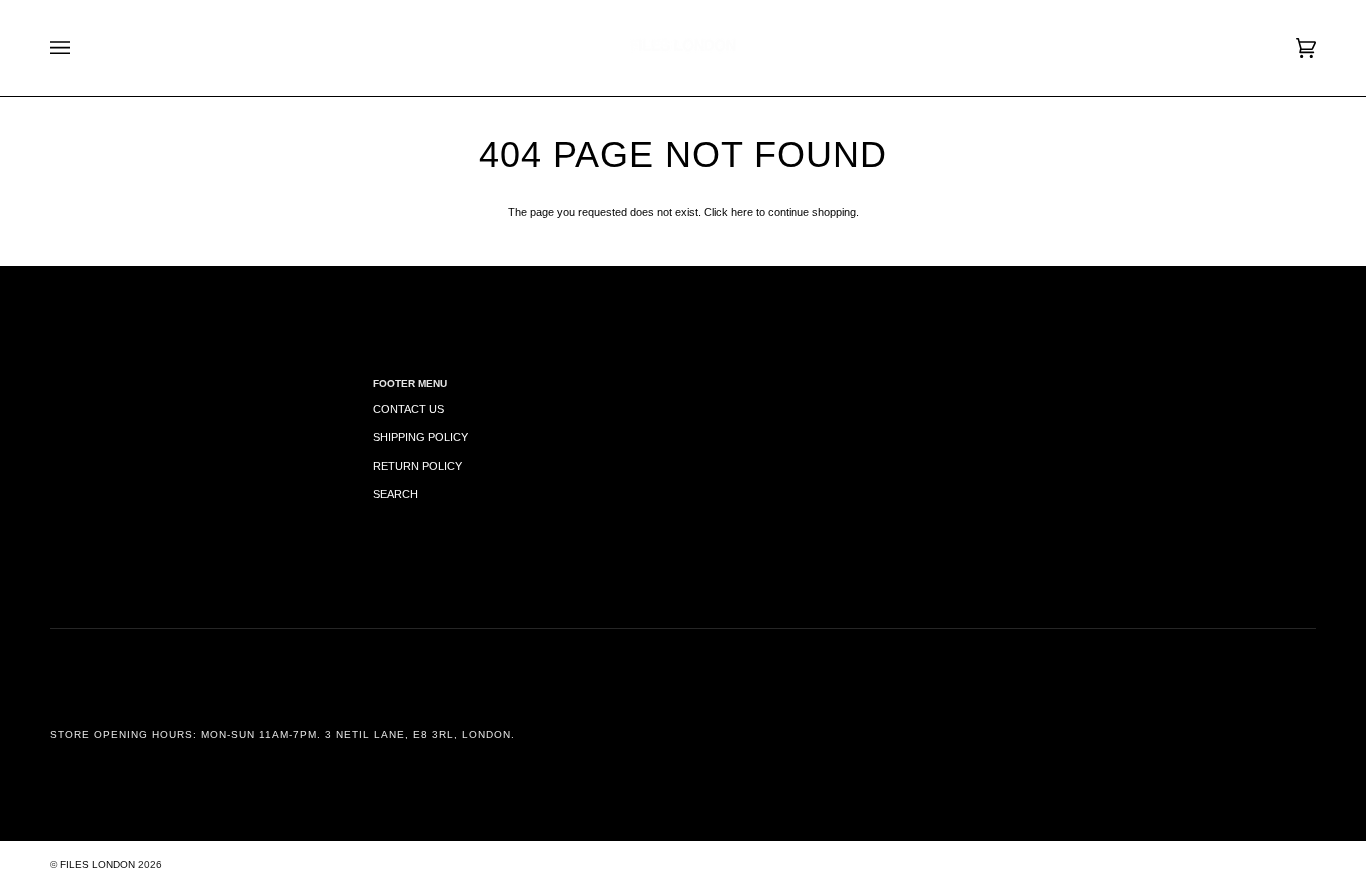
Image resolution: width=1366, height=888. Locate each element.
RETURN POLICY (417, 466)
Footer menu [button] (410, 383)
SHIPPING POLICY (420, 437)
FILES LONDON (97, 864)
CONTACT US (408, 409)
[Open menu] (80, 48)
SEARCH (395, 494)
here (742, 212)
